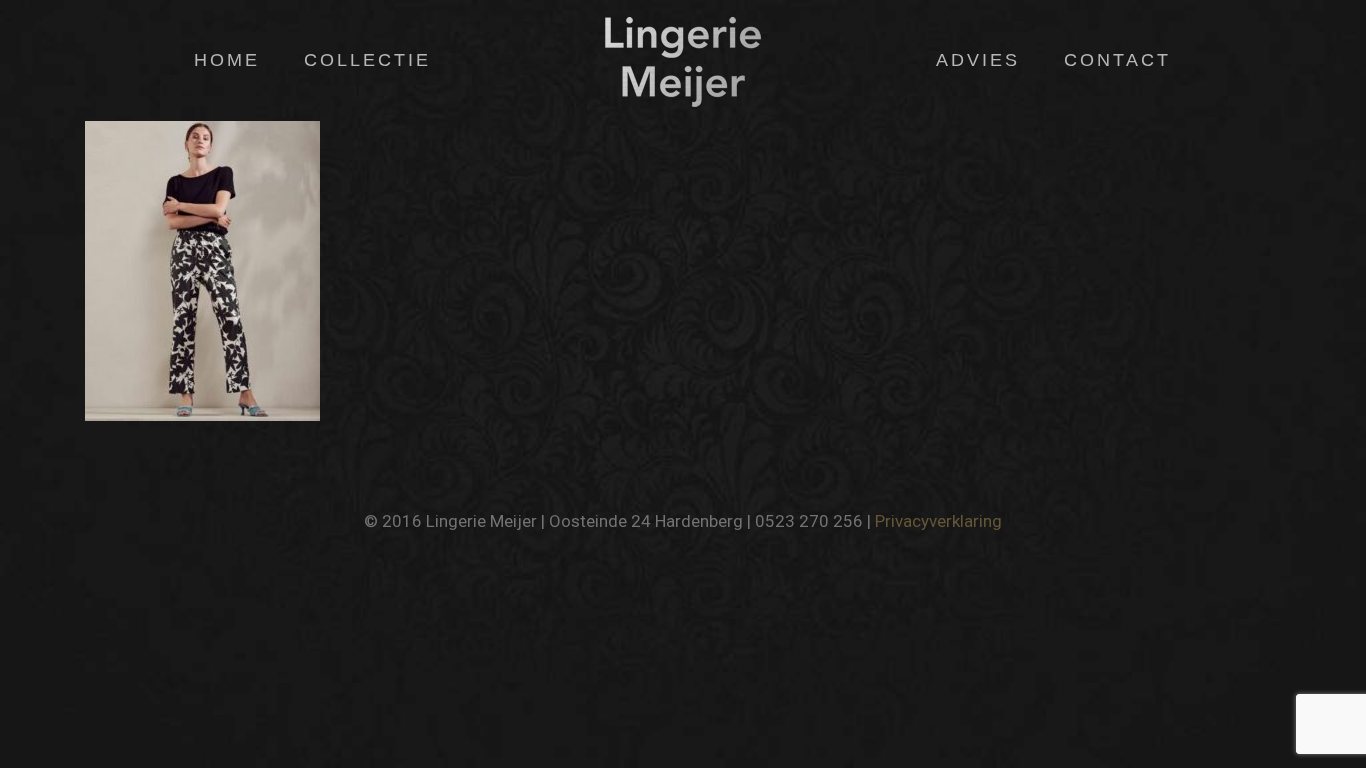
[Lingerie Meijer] (682, 60)
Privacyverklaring (938, 521)
